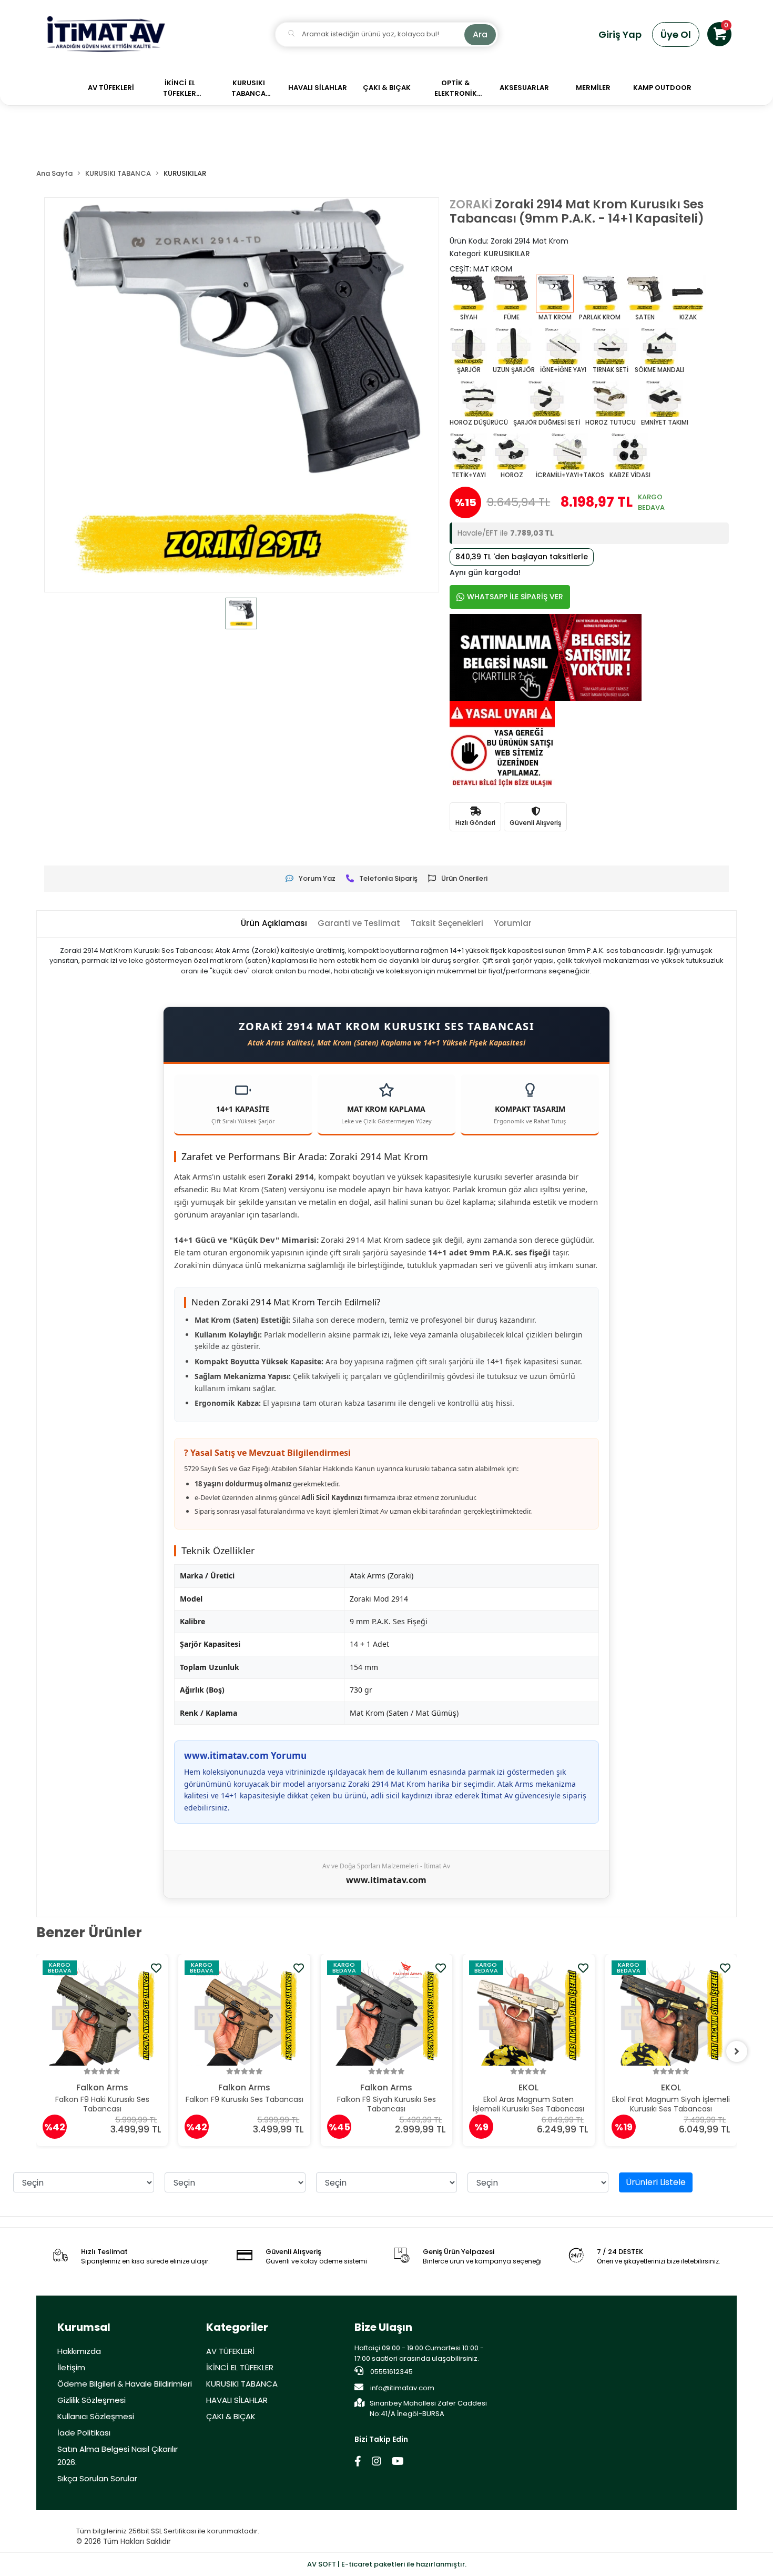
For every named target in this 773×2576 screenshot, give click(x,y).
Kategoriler (237, 2327)
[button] (719, 34)
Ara (480, 34)
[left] (36, 2051)
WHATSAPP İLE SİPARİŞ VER (515, 597)
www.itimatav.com (386, 1880)
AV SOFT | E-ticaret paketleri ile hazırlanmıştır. (387, 2564)
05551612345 (391, 2372)
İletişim (71, 2367)
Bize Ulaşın (383, 2327)
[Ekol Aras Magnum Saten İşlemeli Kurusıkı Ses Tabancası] (387, 2013)
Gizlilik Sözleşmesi (91, 2400)
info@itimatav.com (402, 2388)
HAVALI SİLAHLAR (237, 2400)
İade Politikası (84, 2433)
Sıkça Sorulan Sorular (97, 2478)
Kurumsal (84, 2327)
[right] (737, 2051)
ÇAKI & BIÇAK (231, 2416)
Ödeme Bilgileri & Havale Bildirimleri (125, 2384)
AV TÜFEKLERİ (230, 2351)
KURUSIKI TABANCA (242, 2384)
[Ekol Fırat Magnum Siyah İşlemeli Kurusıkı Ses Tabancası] (529, 2013)
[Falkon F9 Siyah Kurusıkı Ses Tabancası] (245, 2013)
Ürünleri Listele (656, 2182)
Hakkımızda (79, 2351)
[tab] (274, 924)
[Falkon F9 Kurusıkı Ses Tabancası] (102, 2013)
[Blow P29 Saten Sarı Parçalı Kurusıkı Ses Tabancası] (671, 2013)
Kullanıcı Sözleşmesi (96, 2416)
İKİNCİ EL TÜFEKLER (240, 2367)
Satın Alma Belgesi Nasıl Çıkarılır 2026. (118, 2456)
